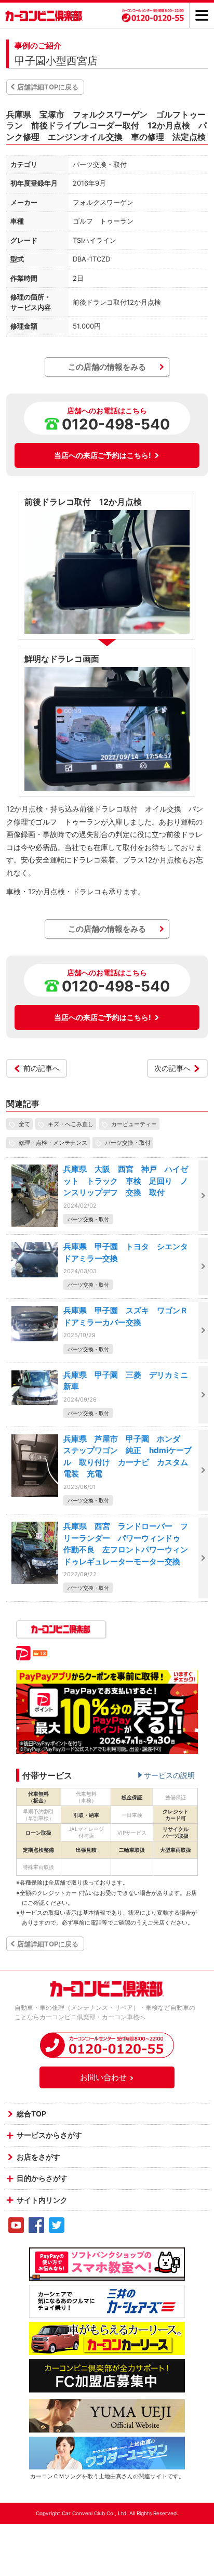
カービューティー (134, 1124)
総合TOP (31, 2114)
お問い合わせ (103, 2077)
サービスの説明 (169, 1775)
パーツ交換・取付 (128, 1143)
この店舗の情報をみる (107, 367)
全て (24, 1124)
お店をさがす (38, 2157)
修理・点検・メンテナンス (53, 1143)
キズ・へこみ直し (71, 1124)
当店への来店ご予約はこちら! (103, 455)
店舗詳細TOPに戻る (48, 87)
